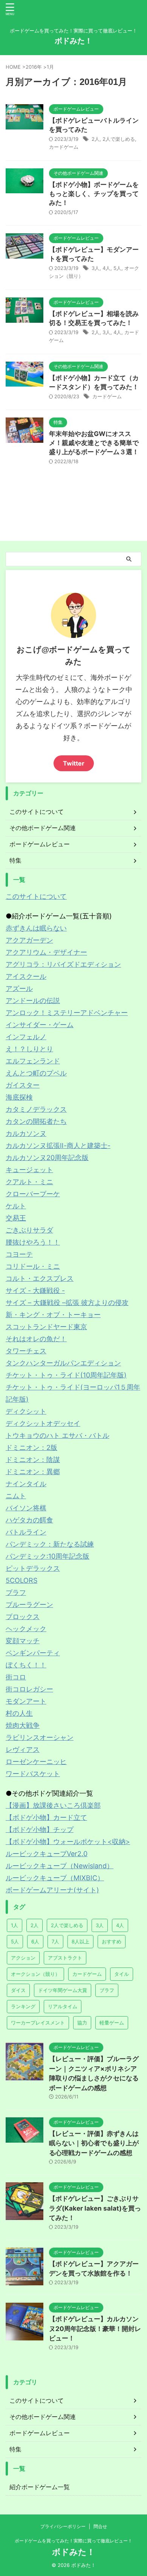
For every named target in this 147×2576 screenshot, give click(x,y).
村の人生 (19, 1713)
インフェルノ (26, 1037)
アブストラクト (65, 1958)
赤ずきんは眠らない (36, 928)
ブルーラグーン (29, 1605)
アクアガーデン (29, 940)
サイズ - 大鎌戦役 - (35, 1290)
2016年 (34, 67)
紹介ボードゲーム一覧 (40, 2487)
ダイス (18, 1990)
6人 (35, 1941)
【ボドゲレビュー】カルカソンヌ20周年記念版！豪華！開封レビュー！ (95, 2329)
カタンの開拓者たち (36, 1121)
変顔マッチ (23, 1641)
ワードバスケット (33, 1774)
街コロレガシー (29, 1689)
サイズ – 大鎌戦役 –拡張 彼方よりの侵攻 (67, 1303)
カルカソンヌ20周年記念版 (47, 1158)
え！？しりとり (29, 1049)
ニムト (16, 1496)
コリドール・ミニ (33, 1266)
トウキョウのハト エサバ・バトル (57, 1435)
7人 (55, 1941)
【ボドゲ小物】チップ (40, 1830)
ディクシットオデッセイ (43, 1423)
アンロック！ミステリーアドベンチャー (67, 1013)
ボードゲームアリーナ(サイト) (52, 1890)
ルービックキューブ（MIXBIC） (55, 1878)
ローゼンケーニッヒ (36, 1762)
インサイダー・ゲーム (40, 1025)
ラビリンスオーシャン (40, 1737)
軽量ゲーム (112, 2023)
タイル (122, 1974)
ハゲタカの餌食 (29, 1520)
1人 (15, 1925)
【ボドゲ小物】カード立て (46, 1817)
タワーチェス (26, 1351)
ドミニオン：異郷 (33, 1472)
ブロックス (23, 1617)
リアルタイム (63, 2006)
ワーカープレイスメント (38, 2023)
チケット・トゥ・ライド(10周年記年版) (66, 1375)
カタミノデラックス (36, 1109)
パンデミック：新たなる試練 (50, 1544)
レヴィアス (23, 1749)
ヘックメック (26, 1629)
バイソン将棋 (26, 1508)
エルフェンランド (33, 1061)
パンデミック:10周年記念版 (47, 1556)
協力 (82, 2023)
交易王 (16, 1218)
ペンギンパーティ (33, 1653)
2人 (96, 139)
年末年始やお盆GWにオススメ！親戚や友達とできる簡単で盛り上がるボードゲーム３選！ (94, 443)
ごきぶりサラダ (29, 1230)
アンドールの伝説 (33, 1001)
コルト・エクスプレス (40, 1278)
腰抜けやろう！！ (33, 1242)
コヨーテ (19, 1254)
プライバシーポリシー (63, 2526)
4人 (106, 268)
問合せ (100, 2526)
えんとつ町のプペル (36, 1073)
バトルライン (26, 1532)
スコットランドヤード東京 (46, 1327)
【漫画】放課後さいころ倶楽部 (53, 1805)
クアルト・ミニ (29, 1182)
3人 (96, 268)
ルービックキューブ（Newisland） (60, 1866)
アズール (19, 988)
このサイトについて (36, 896)
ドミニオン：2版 (31, 1447)
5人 (117, 268)
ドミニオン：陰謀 (33, 1460)
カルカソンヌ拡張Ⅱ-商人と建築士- (58, 1145)
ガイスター (23, 1085)
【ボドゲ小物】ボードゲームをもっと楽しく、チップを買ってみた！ (94, 194)
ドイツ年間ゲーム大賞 (63, 1990)
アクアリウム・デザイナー (46, 952)
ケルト (16, 1206)
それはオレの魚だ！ (36, 1339)
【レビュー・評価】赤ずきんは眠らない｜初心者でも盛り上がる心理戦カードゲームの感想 (94, 2143)
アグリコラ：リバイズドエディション (63, 964)
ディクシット (26, 1411)
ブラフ (16, 1592)
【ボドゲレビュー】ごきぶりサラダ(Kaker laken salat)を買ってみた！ (95, 2208)
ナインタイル (26, 1484)
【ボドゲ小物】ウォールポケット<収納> (68, 1842)
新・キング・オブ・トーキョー (53, 1315)
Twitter (74, 763)
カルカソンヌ (26, 1133)
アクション (23, 1958)
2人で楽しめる (119, 139)
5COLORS (21, 1580)
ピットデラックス (33, 1568)
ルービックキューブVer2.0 (47, 1854)
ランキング (23, 2006)
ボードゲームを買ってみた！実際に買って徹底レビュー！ (73, 2541)
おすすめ (112, 1941)
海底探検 (19, 1097)
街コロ (16, 1677)
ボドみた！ (73, 41)
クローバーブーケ (33, 1194)
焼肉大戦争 (23, 1725)
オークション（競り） (35, 1974)
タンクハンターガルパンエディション (63, 1363)
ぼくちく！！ (26, 1665)
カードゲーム (64, 147)
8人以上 (80, 1941)
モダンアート (26, 1701)
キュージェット (29, 1170)
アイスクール (26, 976)
